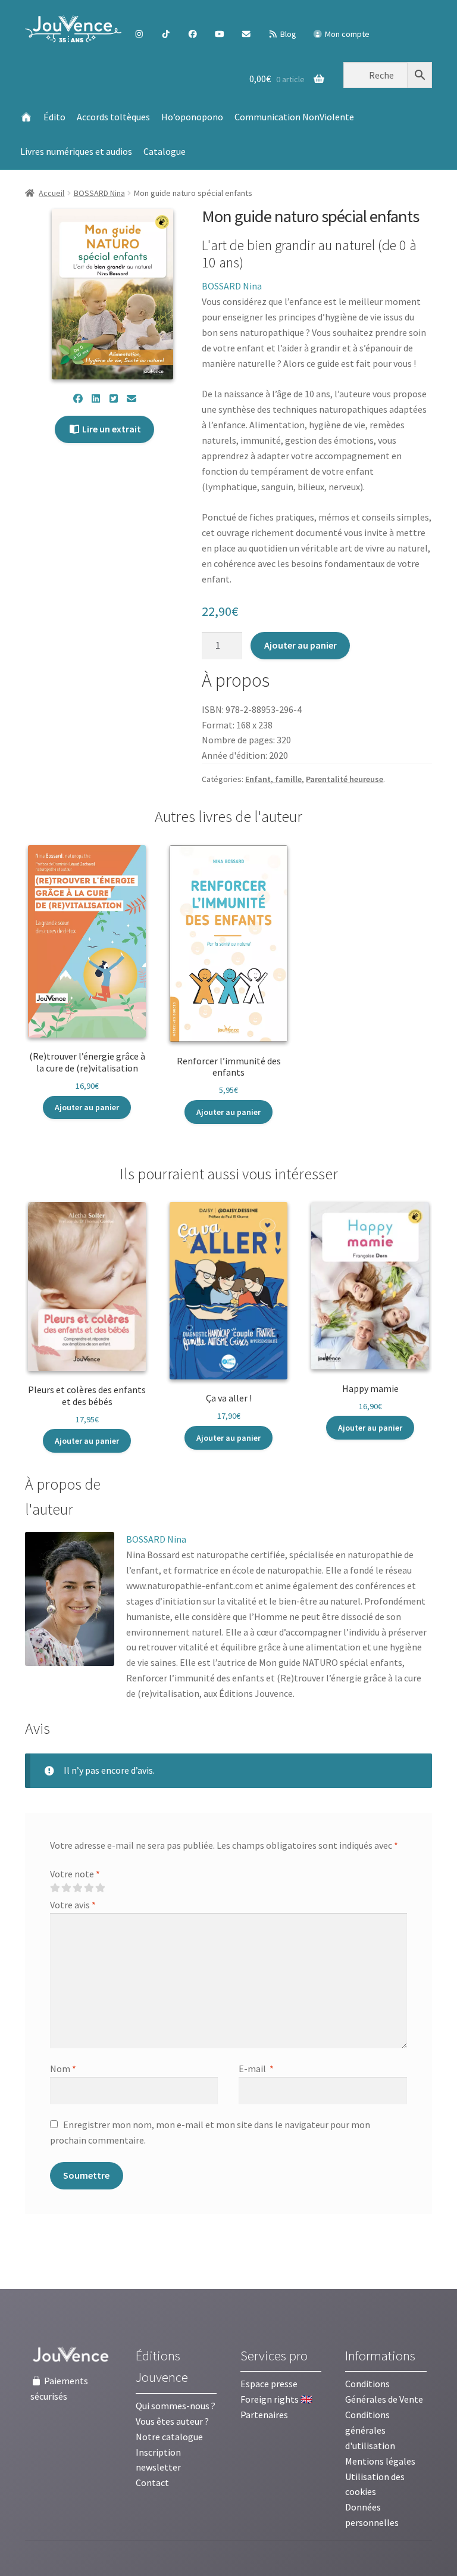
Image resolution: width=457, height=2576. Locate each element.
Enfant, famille (273, 779)
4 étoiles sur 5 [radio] (89, 1888)
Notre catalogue (169, 2437)
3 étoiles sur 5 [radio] (77, 1888)
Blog (287, 34)
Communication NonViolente (294, 117)
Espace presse (269, 2384)
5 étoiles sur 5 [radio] (100, 1888)
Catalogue (165, 151)
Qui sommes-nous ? (176, 2406)
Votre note (75, 1874)
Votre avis (73, 1905)
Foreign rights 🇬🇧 (276, 2399)
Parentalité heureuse (345, 779)
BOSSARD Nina (99, 193)
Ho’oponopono (192, 117)
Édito (54, 117)
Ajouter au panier (301, 645)
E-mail (256, 2069)
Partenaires (264, 2415)
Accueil (51, 193)
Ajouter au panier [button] (87, 1107)
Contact (152, 2482)
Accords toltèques (113, 117)
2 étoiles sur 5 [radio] (66, 1888)
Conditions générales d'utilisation (370, 2430)
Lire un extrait (111, 429)
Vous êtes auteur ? (172, 2421)
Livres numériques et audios (76, 151)
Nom (63, 2069)
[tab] (82, 1497)
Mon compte (346, 34)
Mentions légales (380, 2461)
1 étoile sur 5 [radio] (55, 1888)
